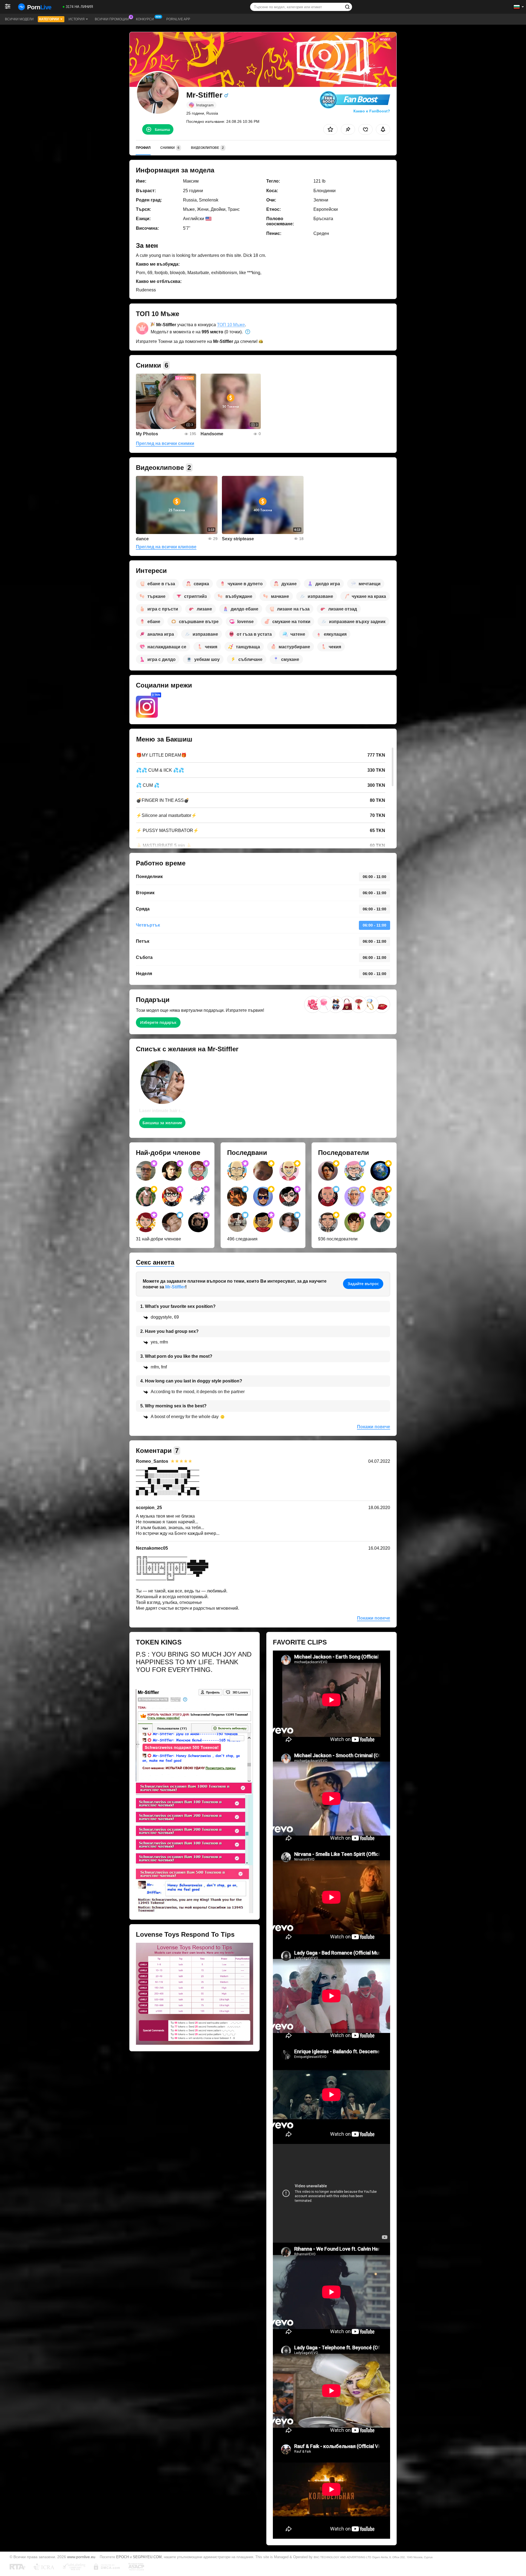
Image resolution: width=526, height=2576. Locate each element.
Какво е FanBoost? (372, 111)
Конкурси (145, 19)
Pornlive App (178, 19)
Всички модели (19, 19)
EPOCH (122, 2557)
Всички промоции (112, 19)
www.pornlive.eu (81, 2557)
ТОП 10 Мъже (231, 325)
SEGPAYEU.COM (147, 2557)
